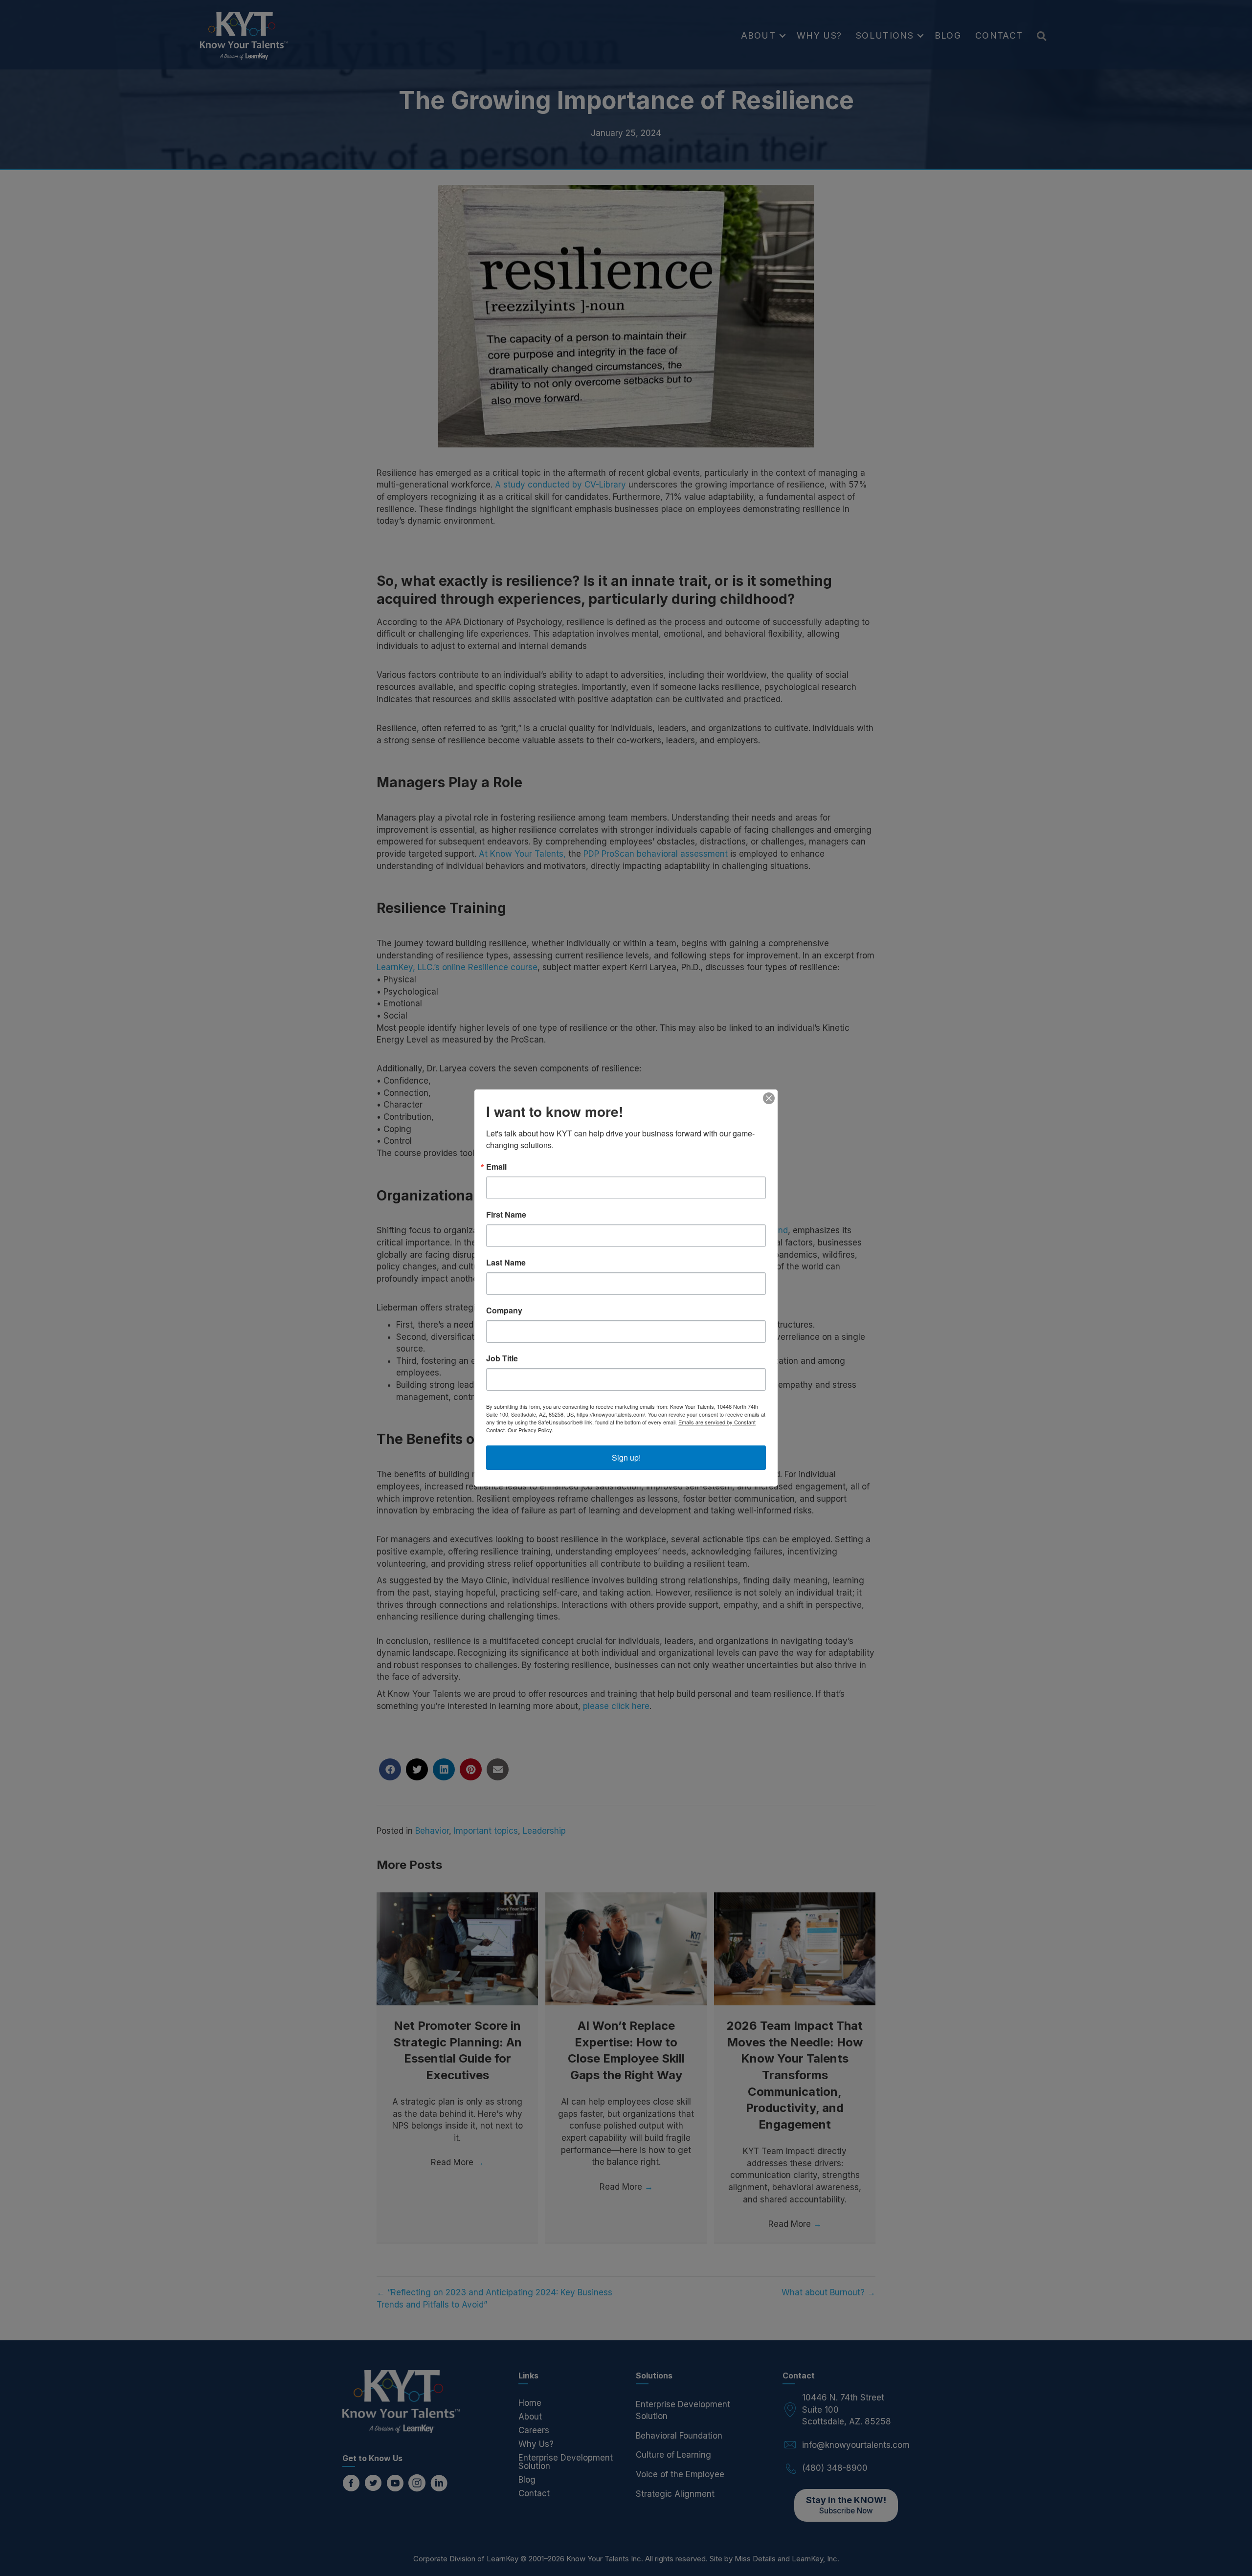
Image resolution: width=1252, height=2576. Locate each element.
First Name (506, 1215)
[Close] (769, 1098)
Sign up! (626, 1457)
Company (504, 1310)
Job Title (502, 1358)
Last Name (506, 1263)
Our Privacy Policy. (530, 1430)
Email (496, 1167)
